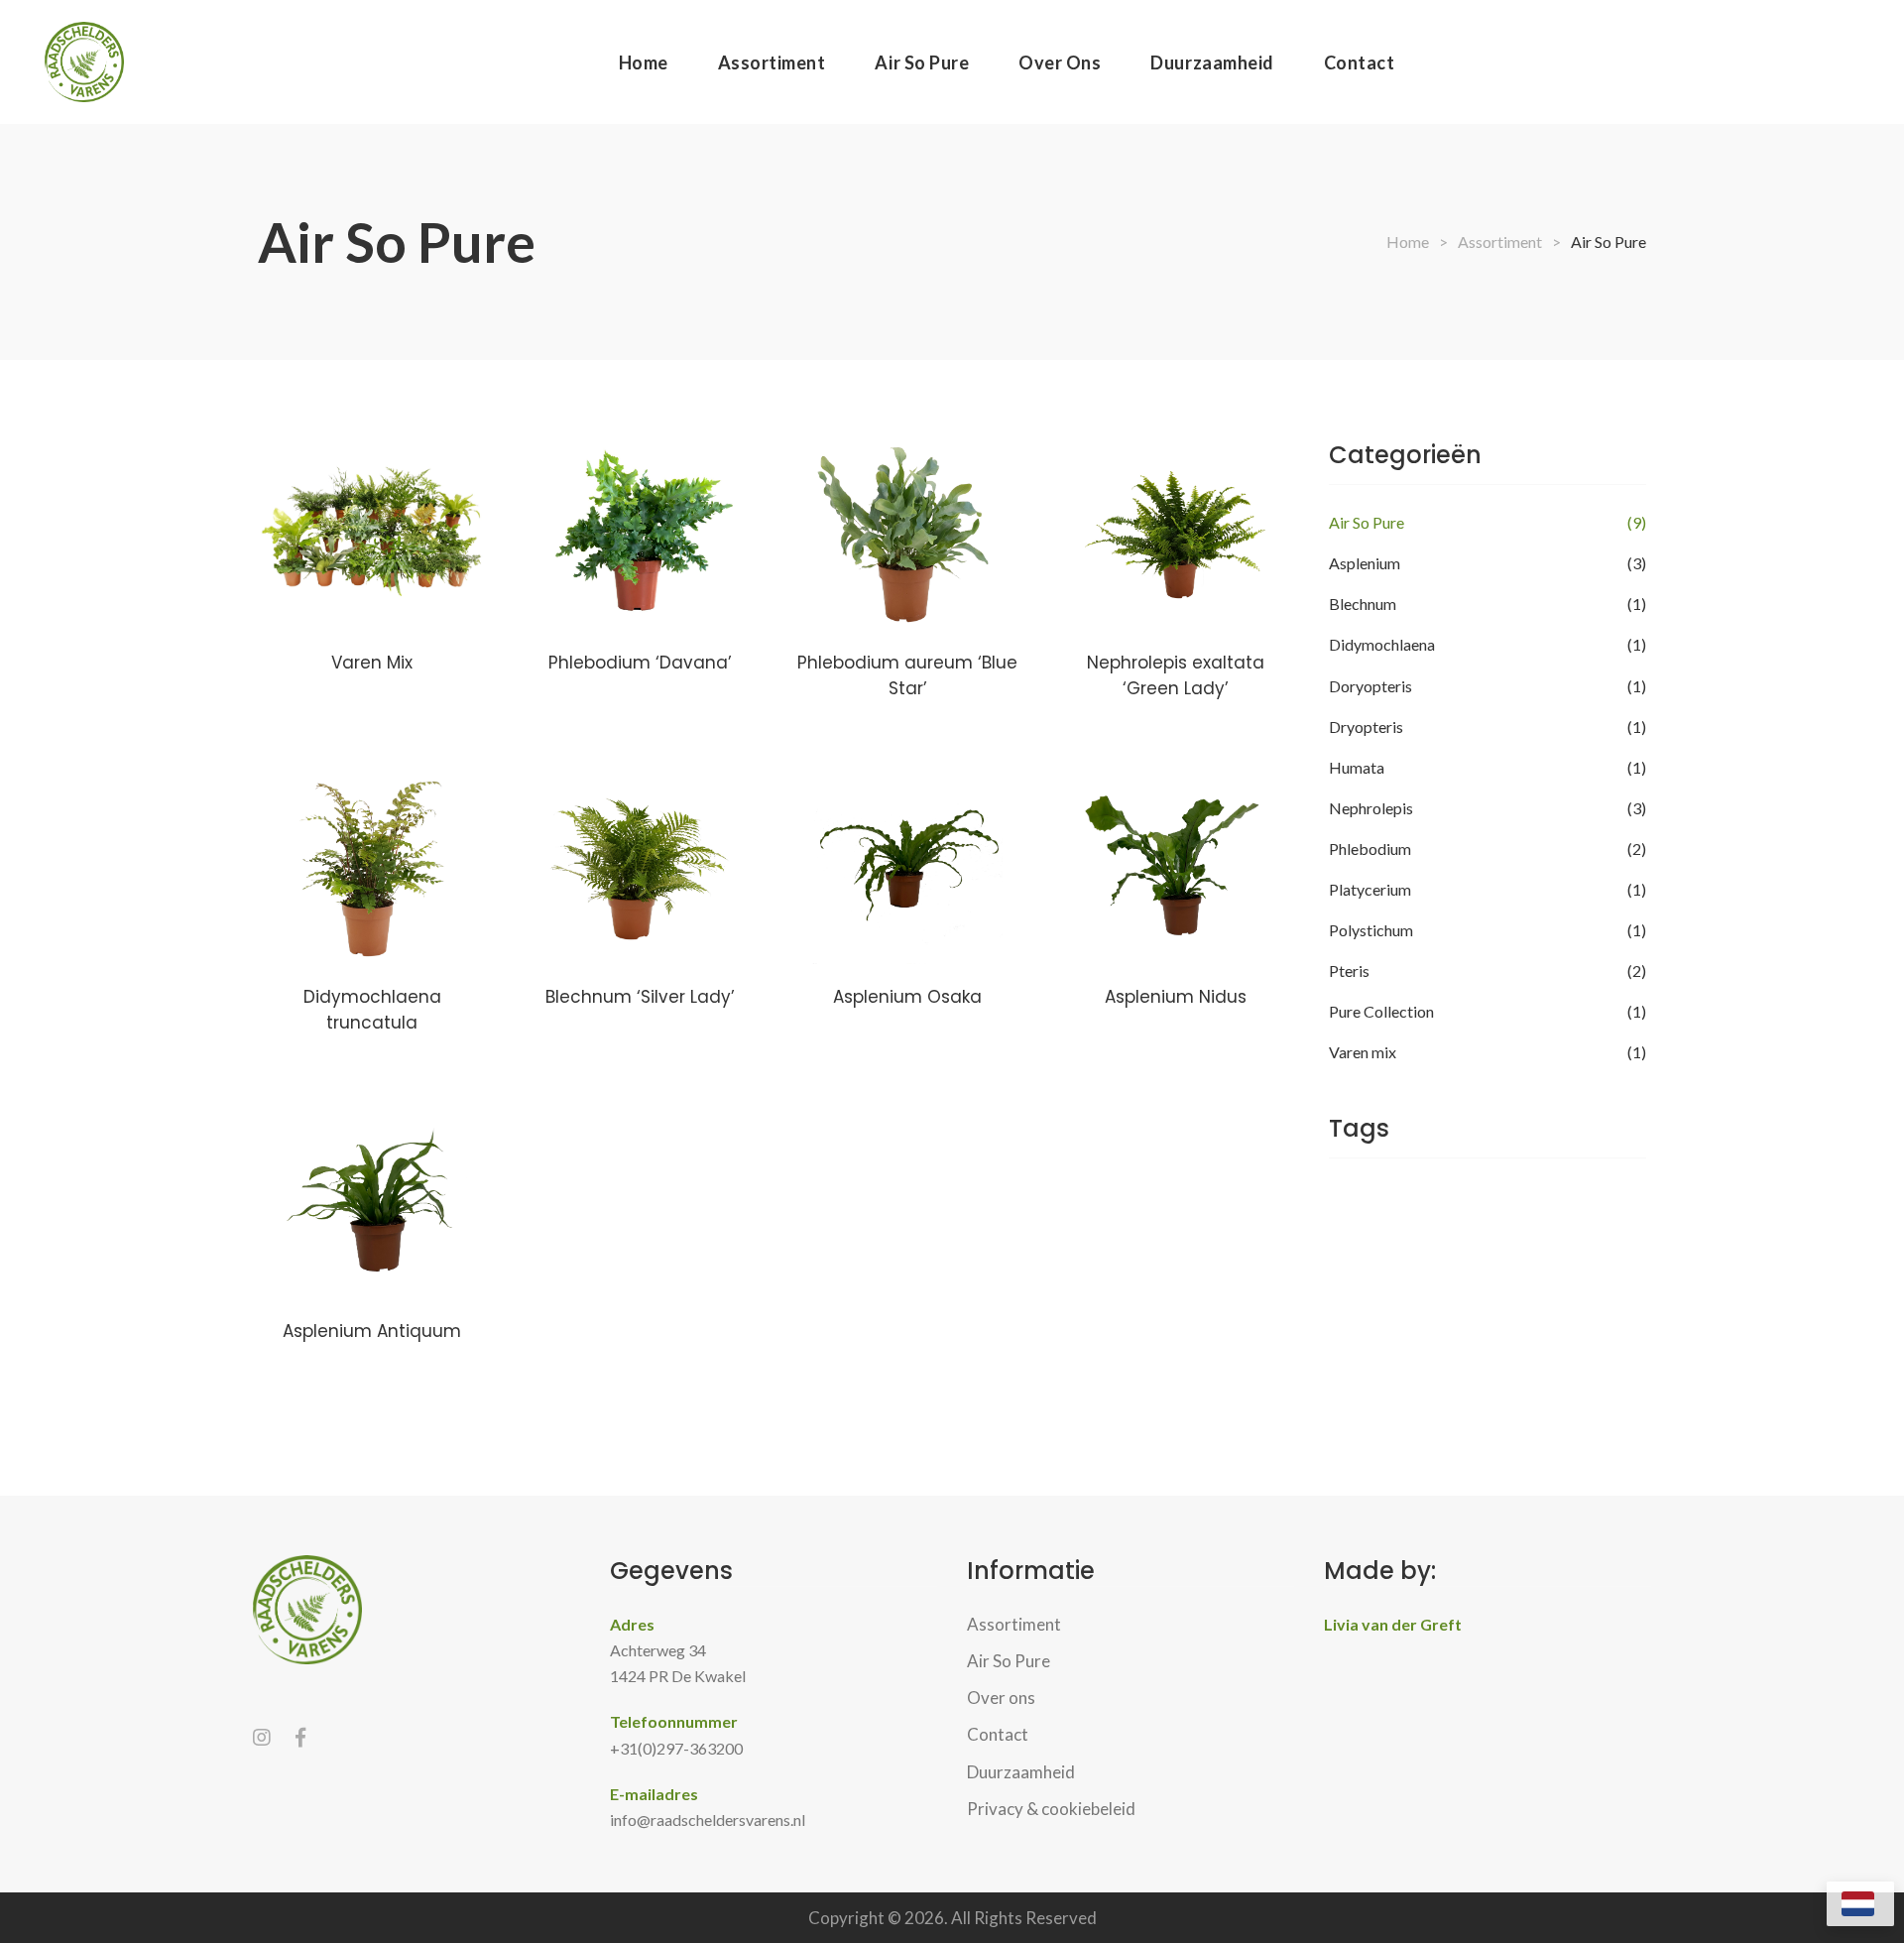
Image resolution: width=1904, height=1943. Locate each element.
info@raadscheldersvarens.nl (708, 1820)
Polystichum (1371, 930)
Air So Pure (1367, 522)
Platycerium (1370, 889)
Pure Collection (1381, 1011)
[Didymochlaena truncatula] (372, 869)
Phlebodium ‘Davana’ (640, 663)
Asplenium (1365, 563)
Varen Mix (372, 663)
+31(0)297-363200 (676, 1748)
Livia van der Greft (1393, 1624)
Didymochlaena (1382, 644)
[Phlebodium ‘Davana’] (640, 535)
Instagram (262, 1738)
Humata (1357, 767)
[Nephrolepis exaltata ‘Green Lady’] (1175, 535)
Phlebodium (1370, 849)
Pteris (1349, 971)
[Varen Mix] (372, 535)
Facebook (300, 1738)
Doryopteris (1370, 686)
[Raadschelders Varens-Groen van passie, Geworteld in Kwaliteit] (84, 62)
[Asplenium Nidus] (1175, 869)
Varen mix (1363, 1052)
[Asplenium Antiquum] (372, 1203)
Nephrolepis (1371, 808)
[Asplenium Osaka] (907, 869)
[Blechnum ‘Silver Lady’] (640, 869)
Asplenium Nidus (1176, 997)
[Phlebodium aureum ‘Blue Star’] (907, 535)
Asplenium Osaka (907, 997)
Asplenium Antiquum (372, 1331)
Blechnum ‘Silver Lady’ (640, 997)
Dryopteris (1366, 727)
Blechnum (1363, 604)
